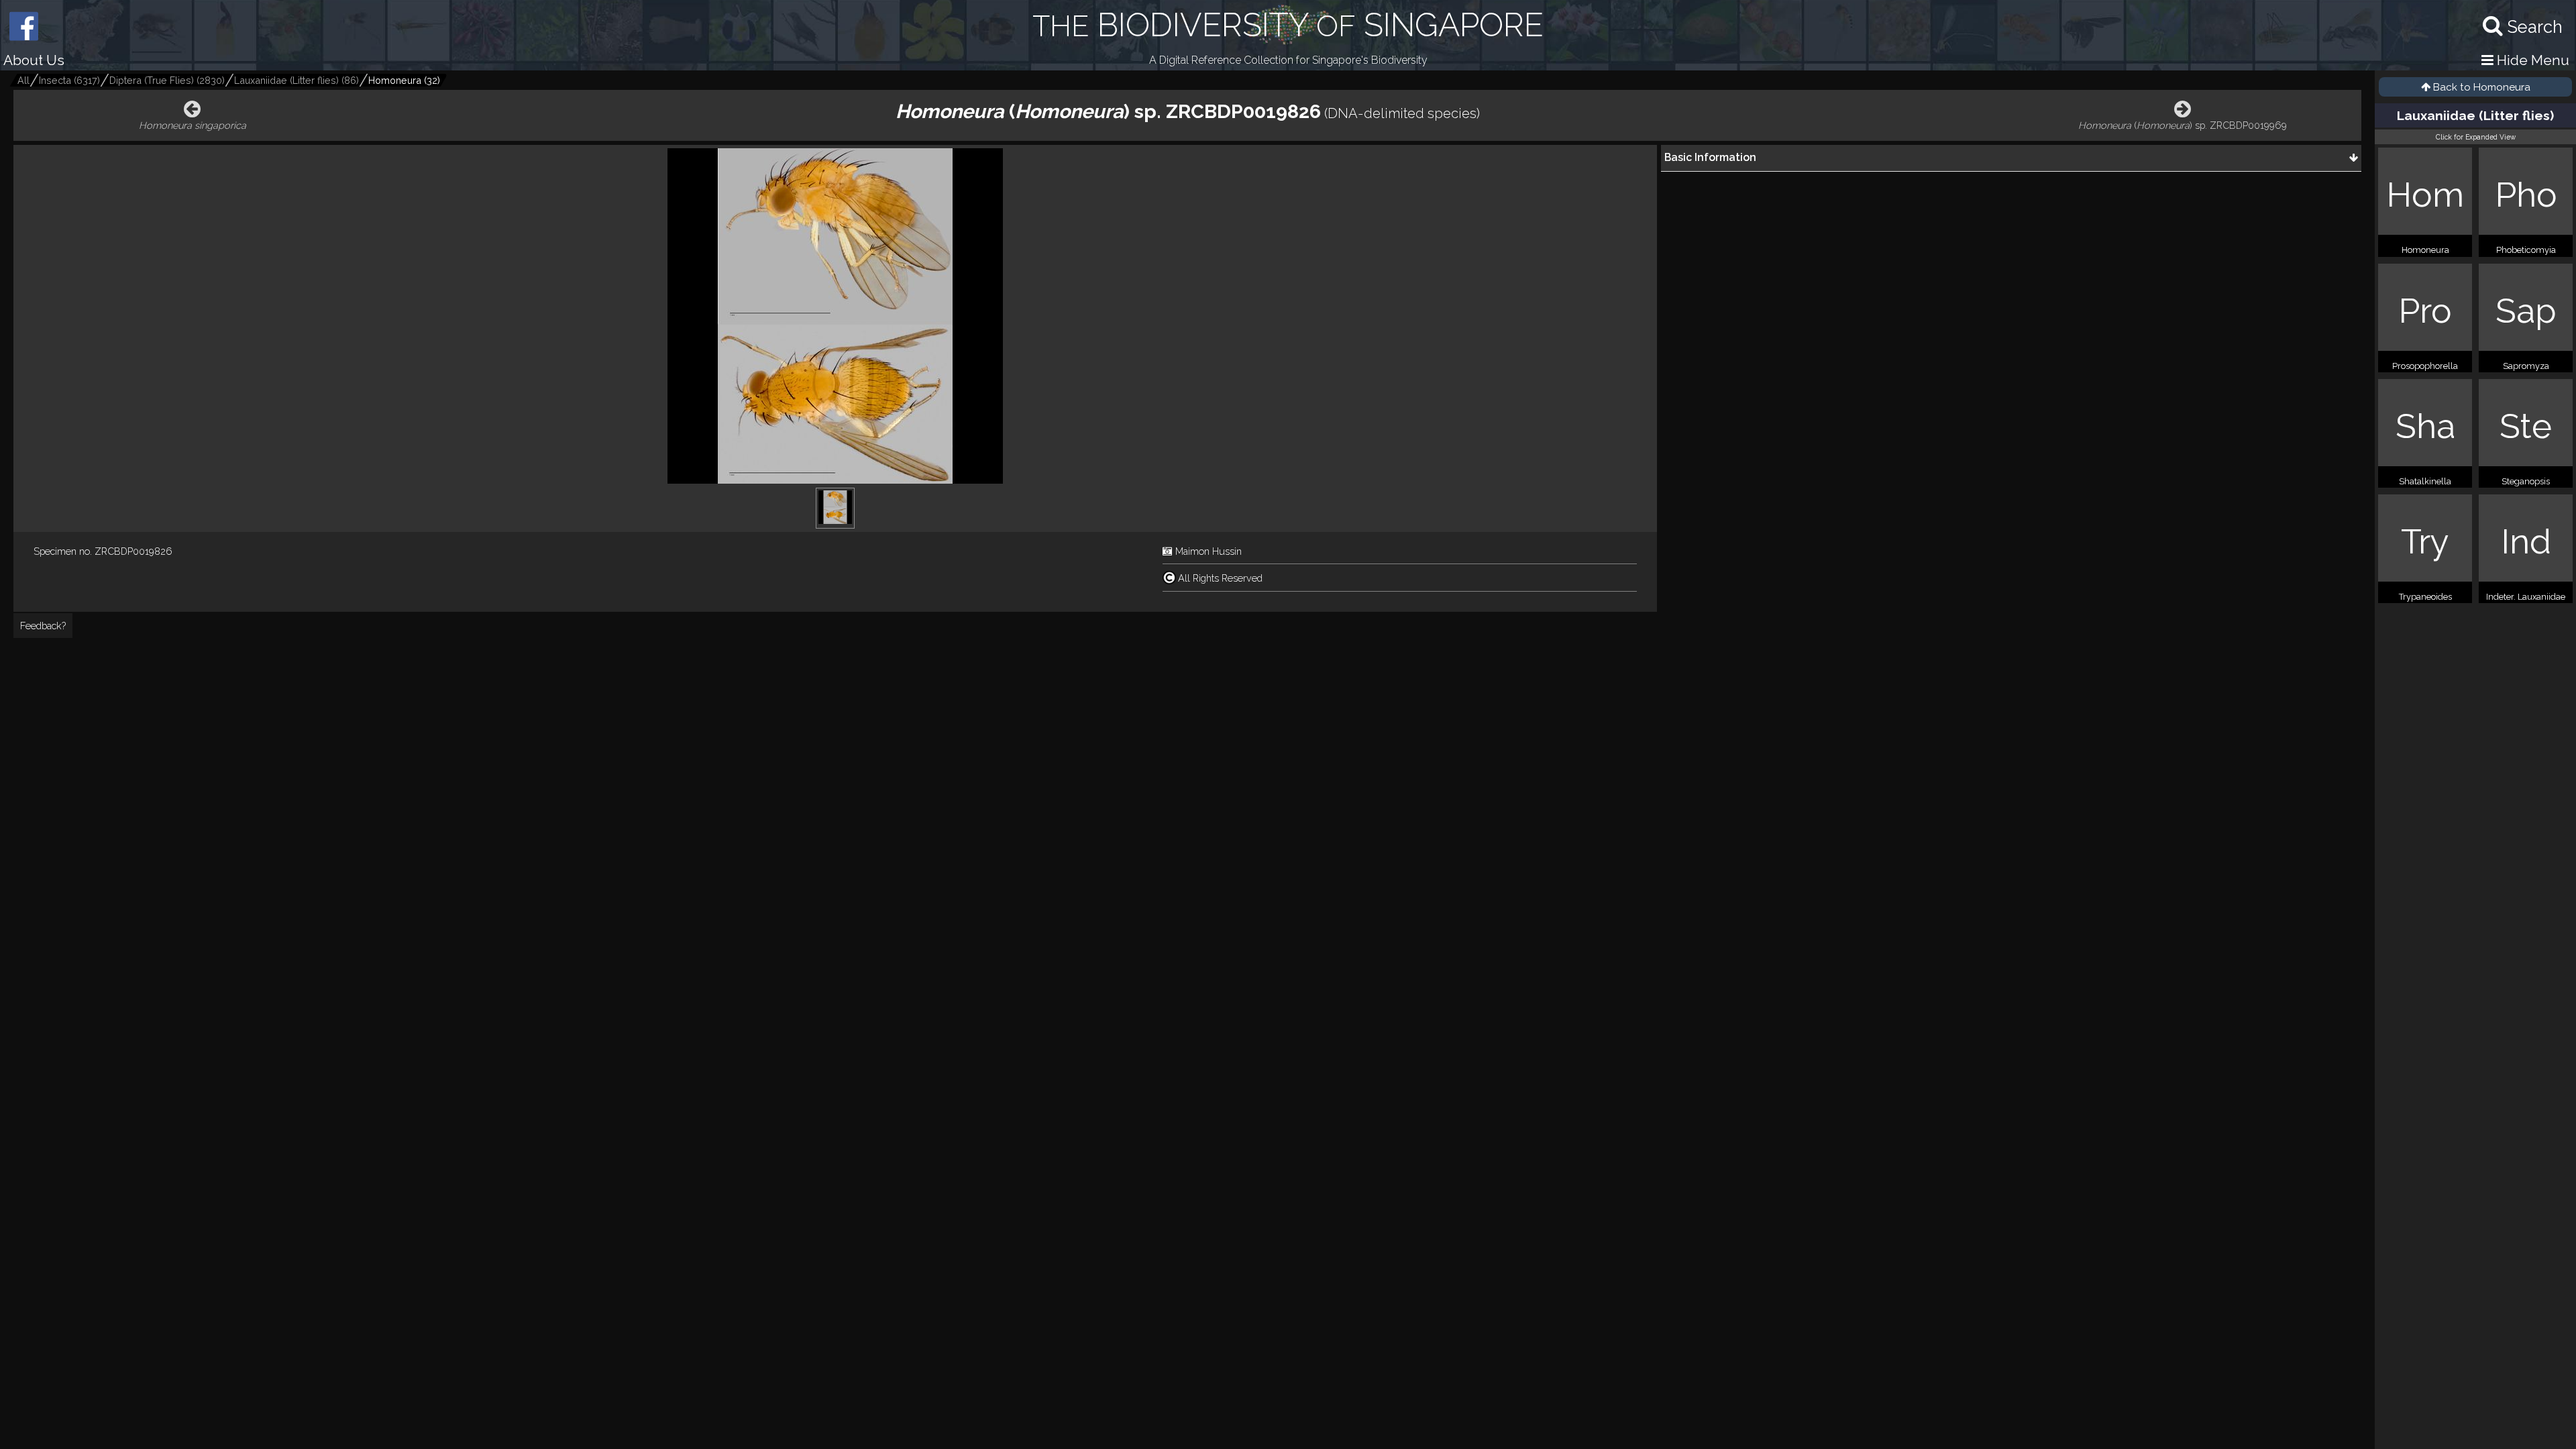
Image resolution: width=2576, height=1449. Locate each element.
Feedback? (43, 626)
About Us (34, 60)
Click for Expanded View (2476, 137)
